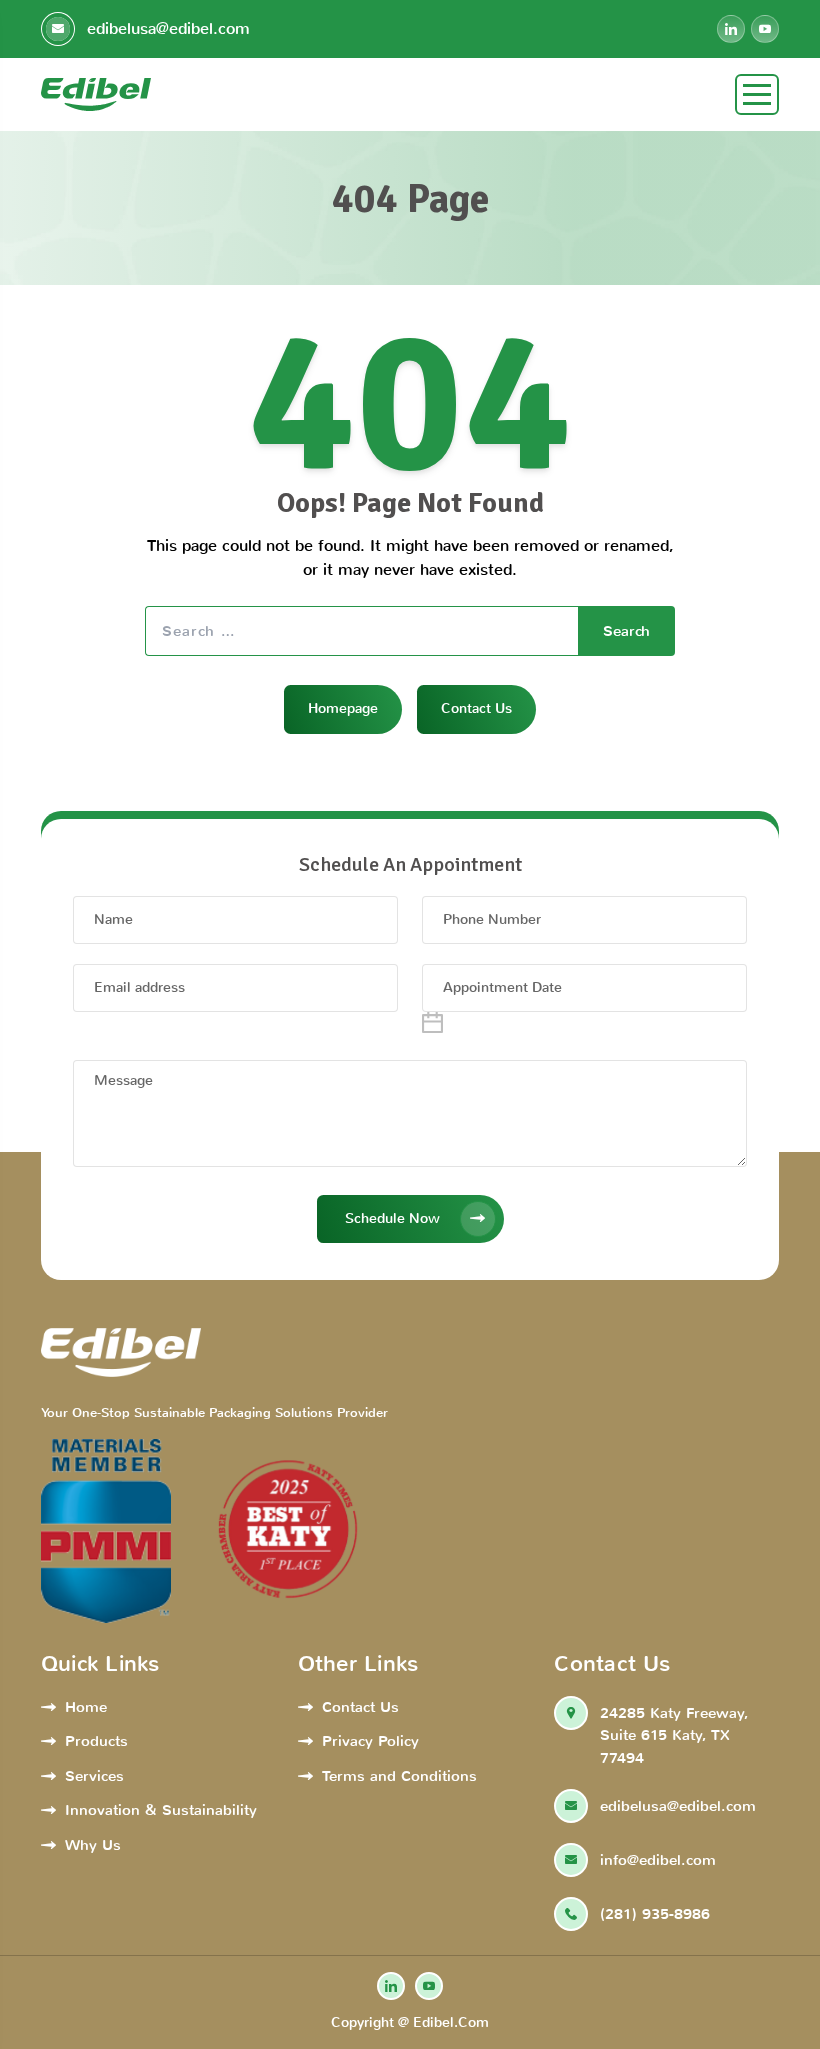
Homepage (343, 708)
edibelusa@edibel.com (166, 28)
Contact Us (476, 708)
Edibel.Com (451, 2022)
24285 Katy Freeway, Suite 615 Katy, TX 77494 (674, 1735)
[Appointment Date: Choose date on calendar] (432, 1022)
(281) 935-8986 (655, 1914)
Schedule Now (392, 1218)
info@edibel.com (658, 1860)
